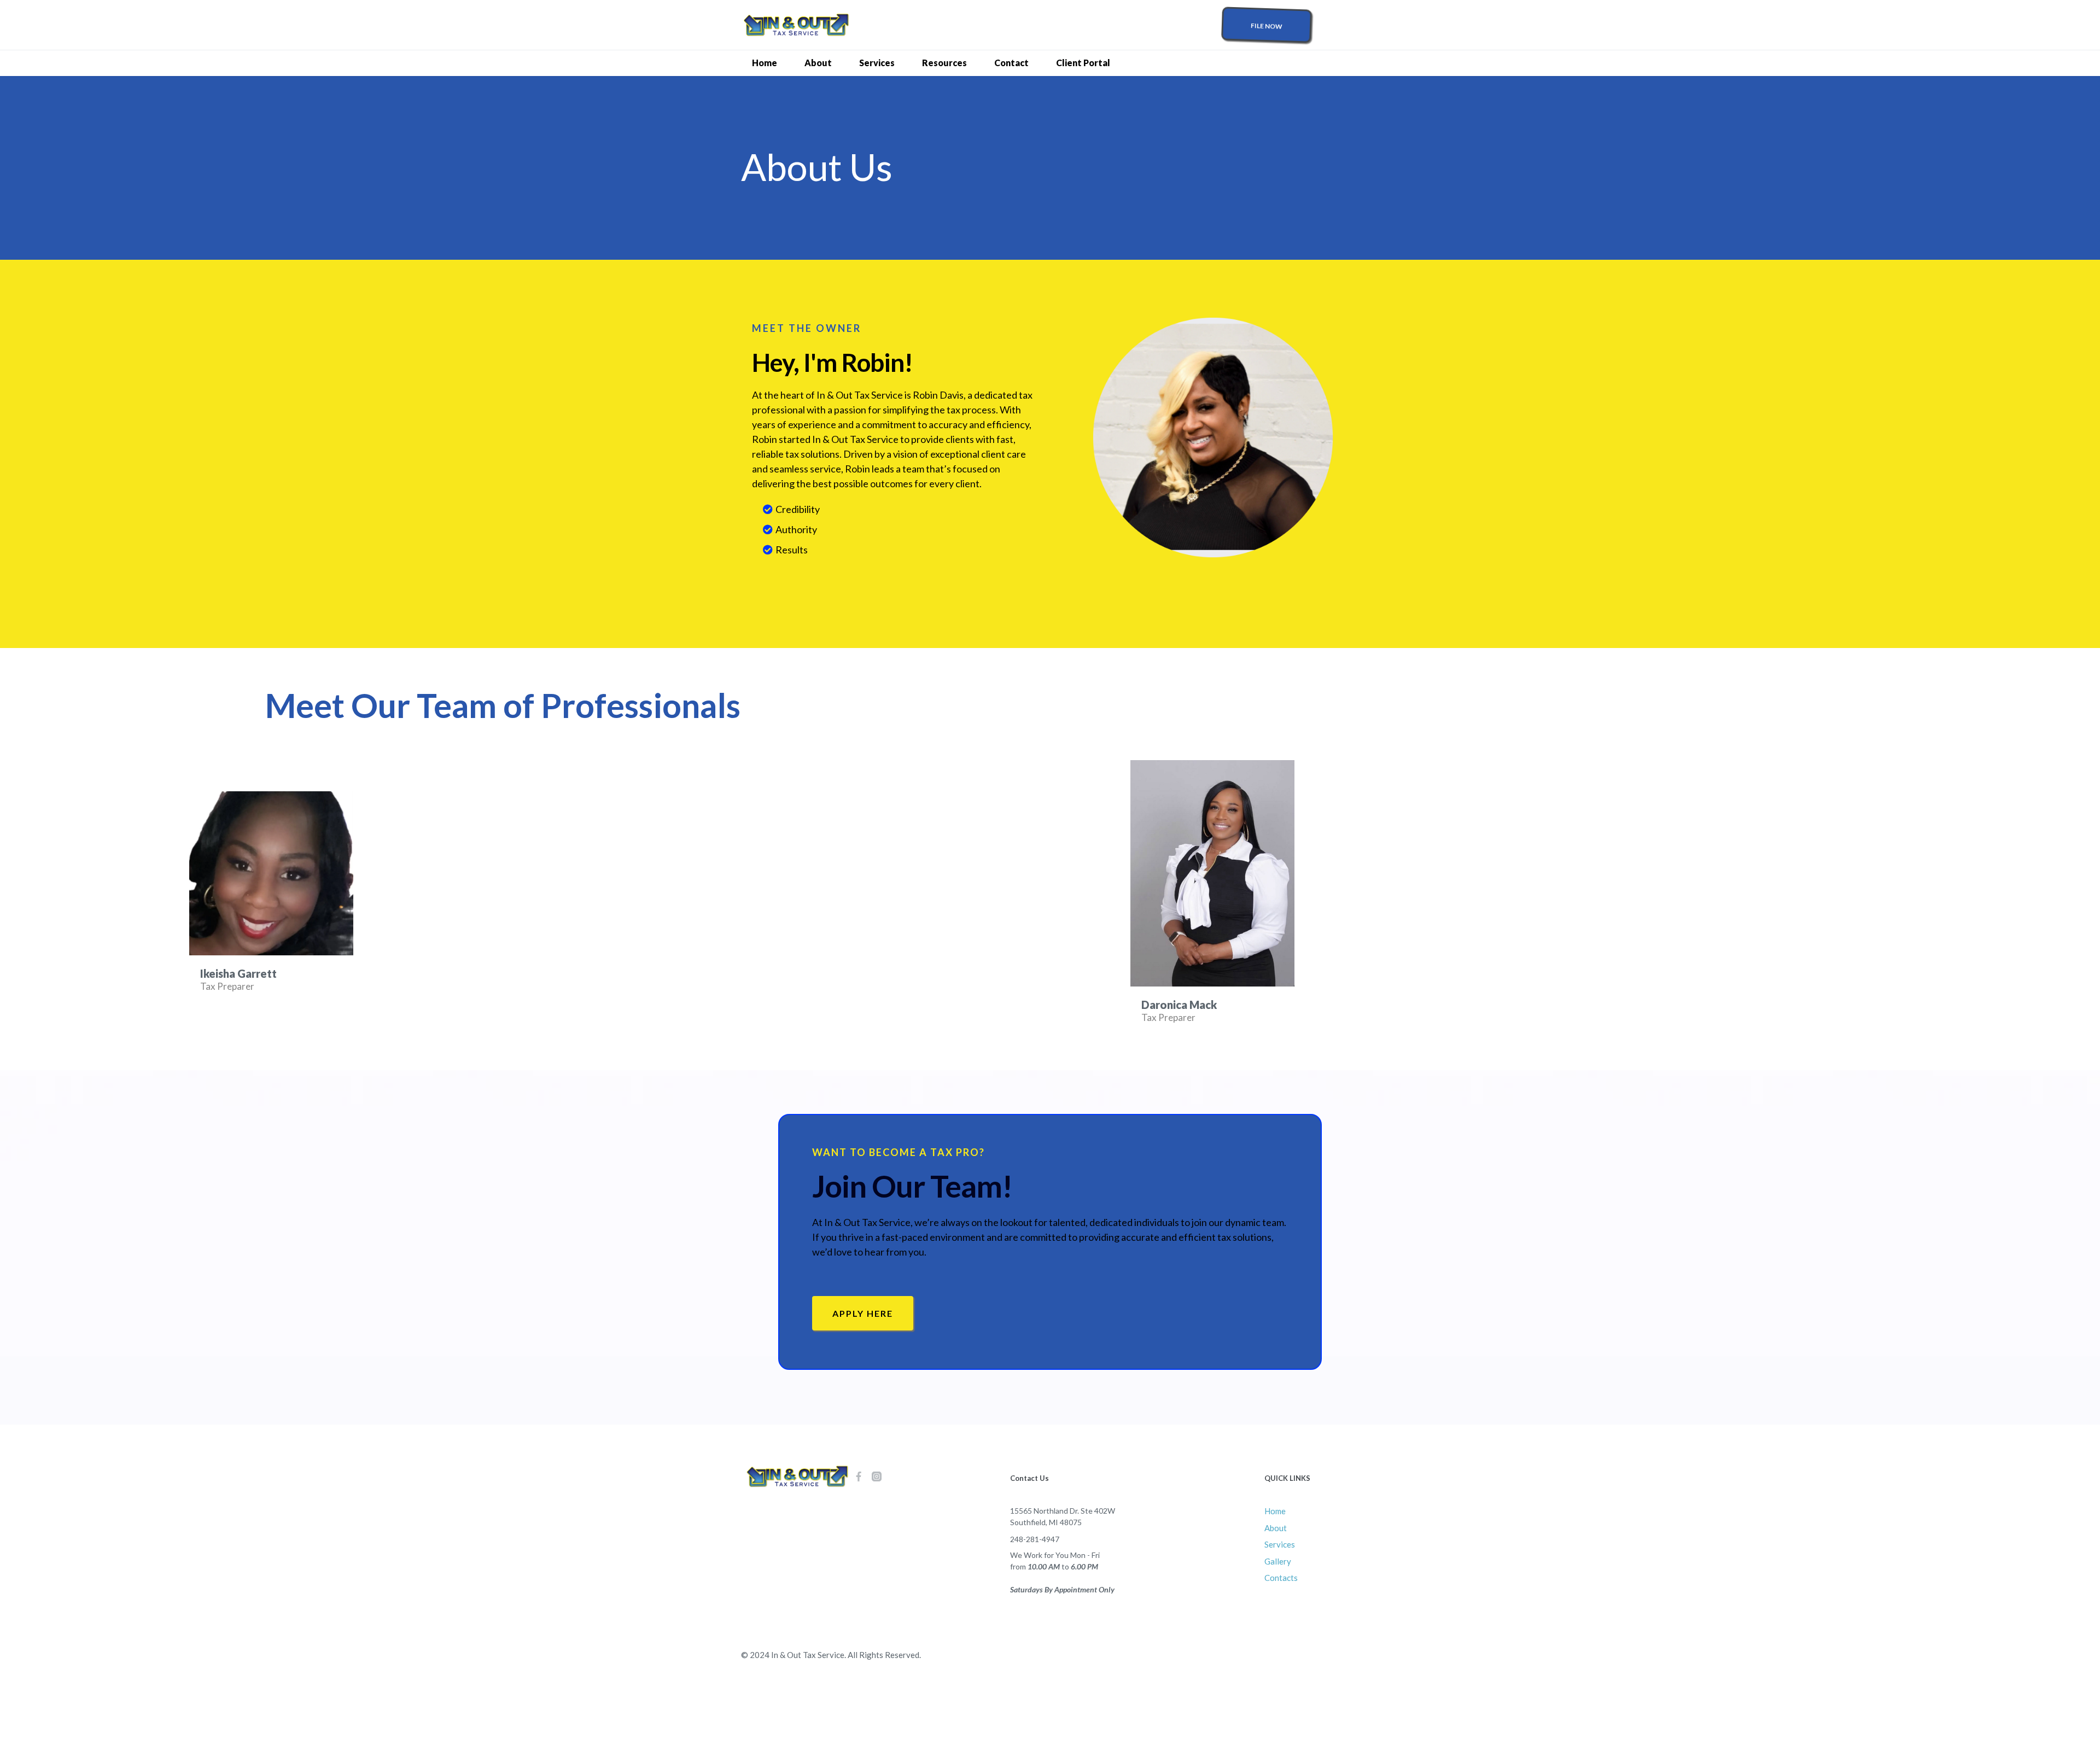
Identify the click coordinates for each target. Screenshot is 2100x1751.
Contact (1011, 63)
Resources (944, 63)
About (818, 63)
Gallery (1278, 1561)
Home (765, 63)
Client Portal (1083, 63)
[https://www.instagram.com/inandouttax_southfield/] (877, 1476)
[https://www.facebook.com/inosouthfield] (859, 1476)
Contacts (1281, 1578)
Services (877, 63)
